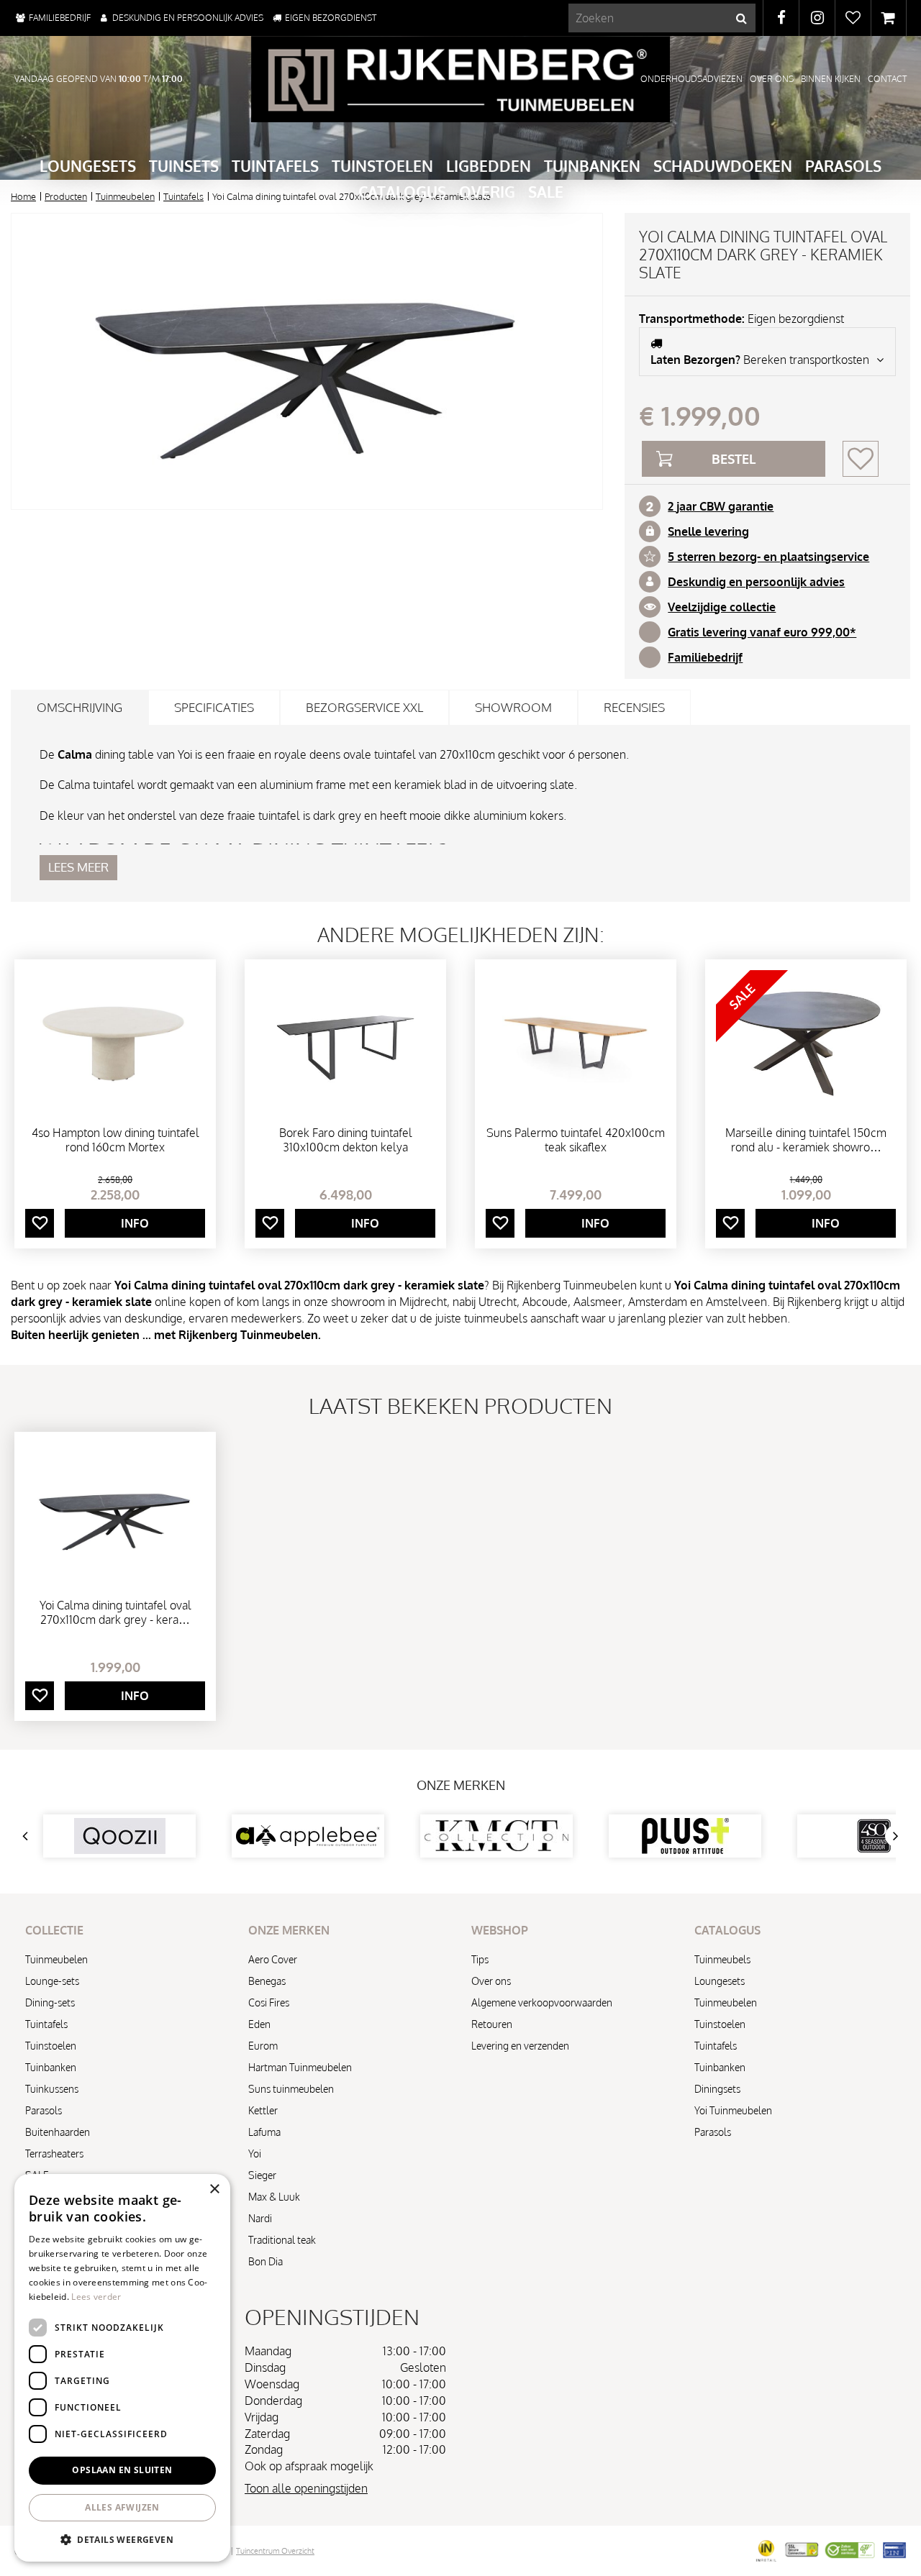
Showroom (513, 707)
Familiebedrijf (705, 657)
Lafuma (264, 2132)
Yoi (255, 2153)
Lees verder (96, 2297)
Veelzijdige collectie (722, 607)
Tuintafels (46, 2024)
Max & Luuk (274, 2197)
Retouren (492, 2024)
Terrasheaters (54, 2153)
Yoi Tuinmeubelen (733, 2110)
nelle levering (712, 531)
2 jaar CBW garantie (721, 506)
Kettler (263, 2110)
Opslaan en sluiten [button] (122, 2470)
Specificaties (214, 707)
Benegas (267, 1981)
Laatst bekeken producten (460, 1405)
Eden (259, 2024)
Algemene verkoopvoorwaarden (542, 2002)
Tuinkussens (52, 2089)
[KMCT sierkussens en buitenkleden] (308, 1836)
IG (817, 18)
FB (781, 18)
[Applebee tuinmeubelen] (119, 1836)
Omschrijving (80, 707)
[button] (122, 2539)
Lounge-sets (52, 1981)
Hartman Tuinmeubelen (300, 2067)
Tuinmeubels (722, 1959)
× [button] (214, 2189)
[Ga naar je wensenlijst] (853, 18)
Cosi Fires (269, 2002)
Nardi (260, 2218)
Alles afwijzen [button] (122, 2507)
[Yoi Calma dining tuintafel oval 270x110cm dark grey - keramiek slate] (307, 361)
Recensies (634, 707)
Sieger (262, 2175)
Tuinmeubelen (56, 1959)
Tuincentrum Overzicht (275, 2551)
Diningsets (717, 2089)
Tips (480, 1959)
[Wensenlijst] (853, 18)
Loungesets (720, 1981)
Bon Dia (266, 2261)
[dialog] (122, 2368)
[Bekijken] (889, 18)
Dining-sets (50, 2002)
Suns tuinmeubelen (291, 2089)
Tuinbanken (51, 2067)
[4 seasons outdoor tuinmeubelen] (685, 1836)
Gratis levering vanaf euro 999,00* (762, 632)
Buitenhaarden (58, 2132)
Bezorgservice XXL (364, 707)
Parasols (44, 2110)
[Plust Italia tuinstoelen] (496, 1836)
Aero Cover (273, 1959)
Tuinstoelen (51, 2046)
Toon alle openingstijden (306, 2488)
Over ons (491, 1981)
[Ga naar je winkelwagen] (889, 18)
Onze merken (461, 1785)
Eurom (263, 2046)
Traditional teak (282, 2240)
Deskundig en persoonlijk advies (756, 582)
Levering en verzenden (520, 2046)
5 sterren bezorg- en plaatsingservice (768, 557)
